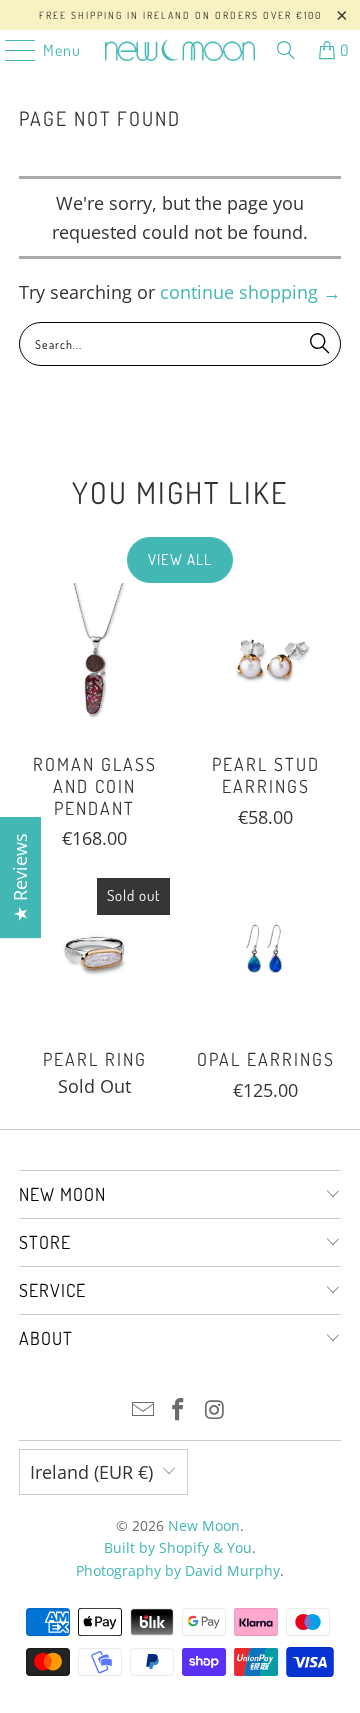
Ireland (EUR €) (91, 1472)
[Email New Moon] (143, 1410)
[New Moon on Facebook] (179, 1410)
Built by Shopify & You (178, 1547)
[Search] (286, 50)
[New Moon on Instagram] (215, 1410)
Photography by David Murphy (178, 1570)
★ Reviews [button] (20, 877)
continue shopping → (250, 292)
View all (180, 559)
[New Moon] (180, 50)
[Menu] (10, 50)
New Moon (204, 1525)
